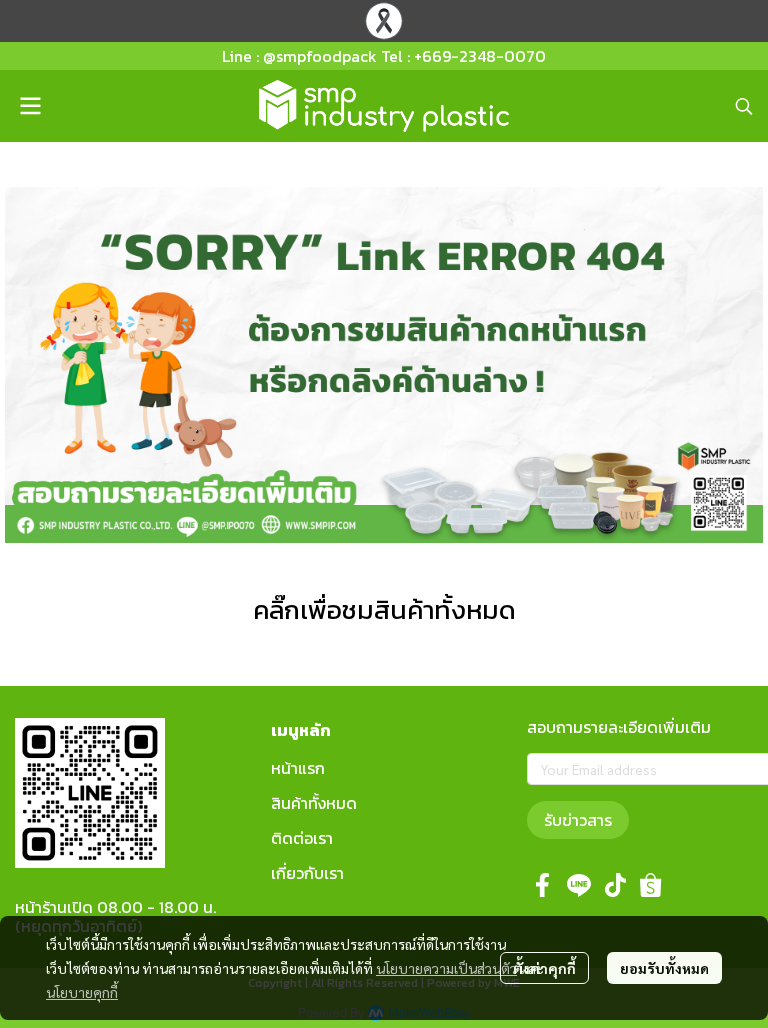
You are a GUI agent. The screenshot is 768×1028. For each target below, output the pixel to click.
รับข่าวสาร (578, 820)
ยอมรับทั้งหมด (664, 968)
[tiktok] (615, 885)
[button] (744, 106)
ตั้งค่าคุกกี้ (544, 968)
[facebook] (543, 885)
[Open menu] (30, 106)
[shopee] (651, 885)
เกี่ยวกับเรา (307, 873)
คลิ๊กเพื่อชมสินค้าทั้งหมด (384, 609)
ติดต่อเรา (302, 838)
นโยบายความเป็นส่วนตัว (446, 968)
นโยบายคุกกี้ (82, 992)
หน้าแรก (298, 768)
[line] (579, 885)
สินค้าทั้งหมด (314, 803)
